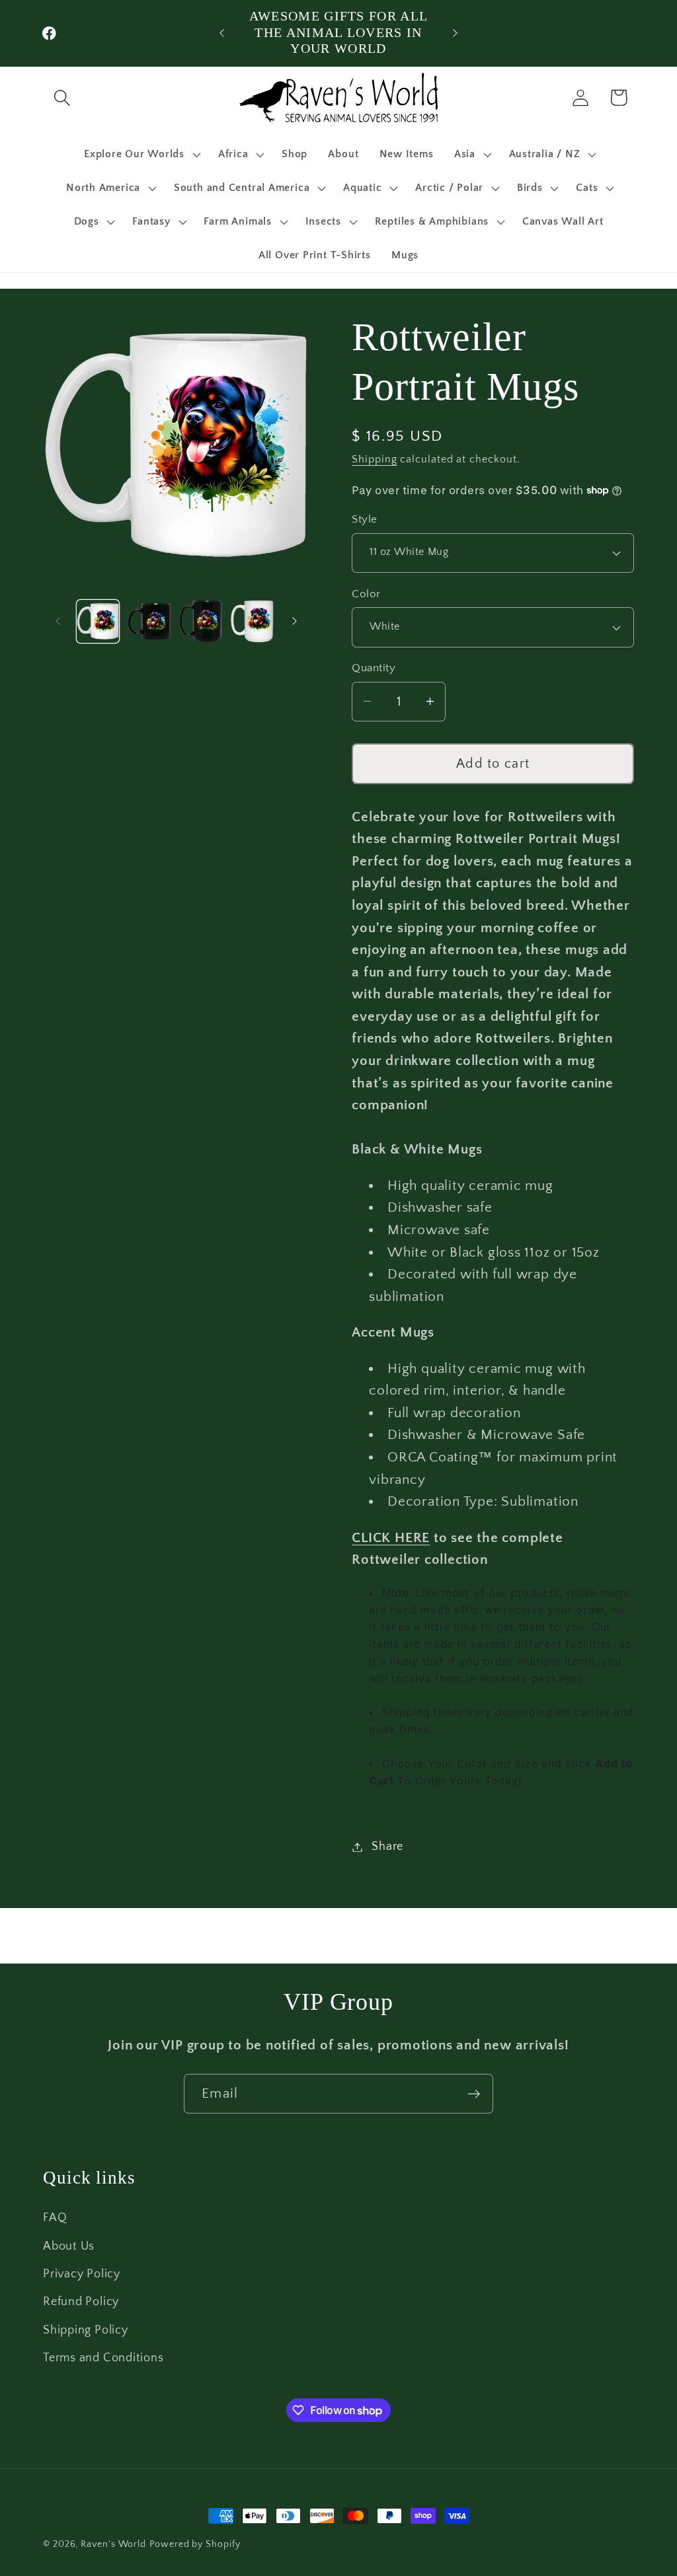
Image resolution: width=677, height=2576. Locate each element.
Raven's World (113, 2544)
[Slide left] (58, 621)
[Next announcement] (455, 33)
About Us (69, 2246)
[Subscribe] (474, 2094)
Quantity (374, 668)
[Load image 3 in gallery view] (201, 621)
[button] (62, 97)
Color (366, 594)
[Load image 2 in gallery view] (149, 621)
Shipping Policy (86, 2330)
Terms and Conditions (103, 2358)
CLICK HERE (391, 1538)
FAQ (55, 2218)
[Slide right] (294, 621)
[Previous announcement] (222, 33)
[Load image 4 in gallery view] (252, 621)
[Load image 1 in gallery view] (98, 621)
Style (365, 519)
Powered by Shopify (195, 2544)
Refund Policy (81, 2302)
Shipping (374, 460)
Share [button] (387, 1847)
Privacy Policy (82, 2274)
